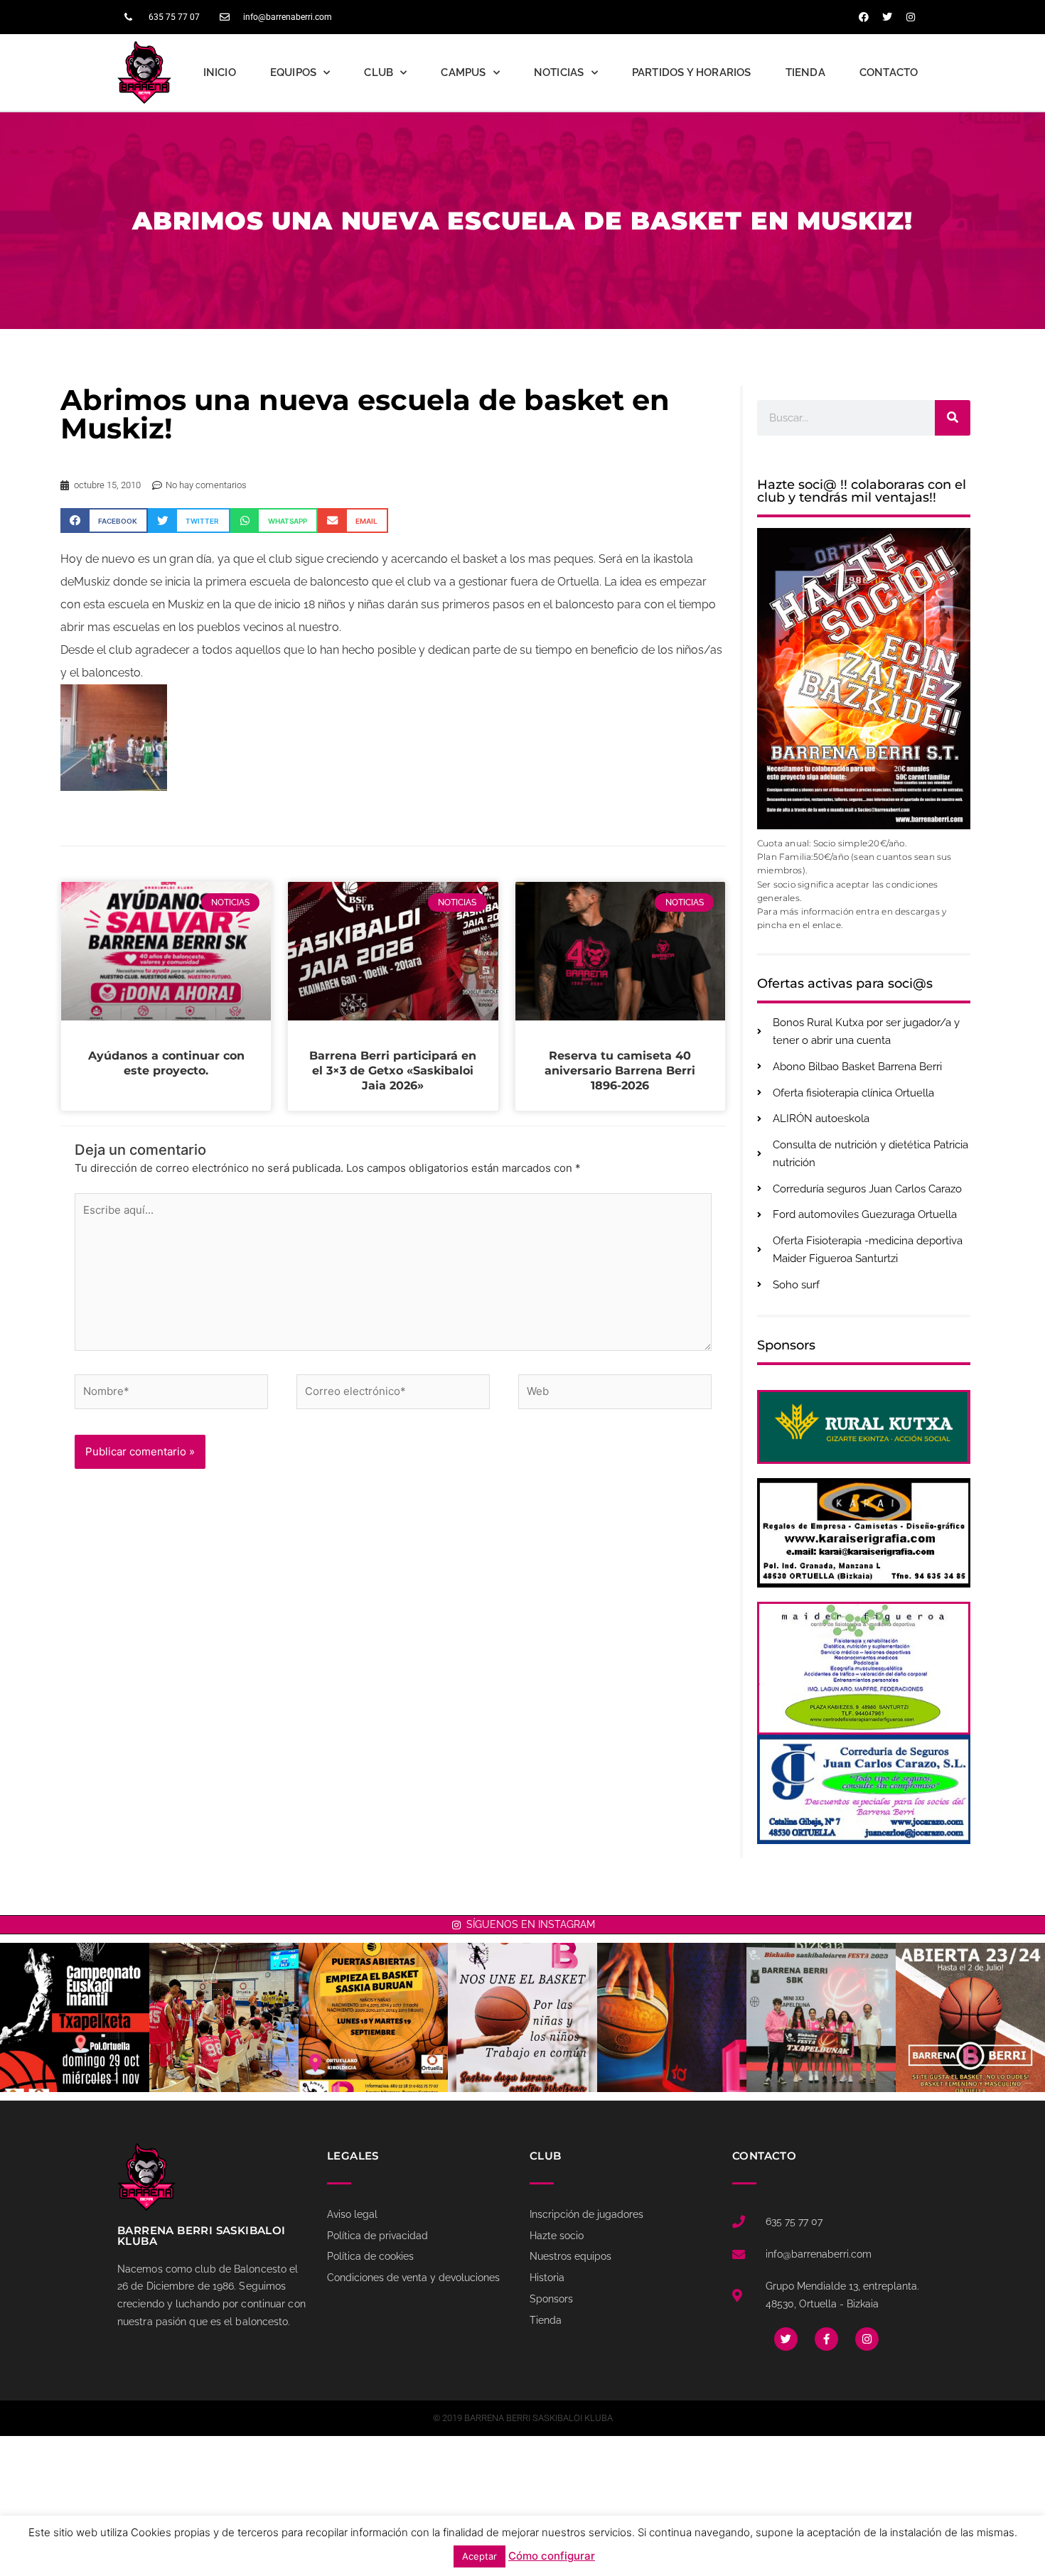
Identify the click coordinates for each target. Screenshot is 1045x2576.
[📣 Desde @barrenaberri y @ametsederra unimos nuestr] (522, 2017)
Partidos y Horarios (692, 72)
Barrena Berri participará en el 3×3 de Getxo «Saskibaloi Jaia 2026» (393, 1071)
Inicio (220, 72)
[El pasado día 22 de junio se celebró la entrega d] (821, 2017)
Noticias (559, 72)
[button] (104, 521)
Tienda (805, 72)
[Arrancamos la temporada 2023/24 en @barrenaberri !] (672, 2017)
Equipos (293, 72)
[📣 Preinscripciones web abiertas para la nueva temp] (970, 2017)
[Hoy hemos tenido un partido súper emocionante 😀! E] (224, 2017)
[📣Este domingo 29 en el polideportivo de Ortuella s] (75, 2017)
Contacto (889, 72)
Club (379, 72)
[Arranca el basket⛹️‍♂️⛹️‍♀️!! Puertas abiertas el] (373, 2017)
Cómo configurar (552, 2556)
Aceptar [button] (479, 2556)
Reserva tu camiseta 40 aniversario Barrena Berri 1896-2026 (620, 1071)
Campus (463, 72)
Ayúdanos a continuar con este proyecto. (166, 1063)
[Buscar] (953, 418)
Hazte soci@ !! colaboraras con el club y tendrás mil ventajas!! (862, 491)
